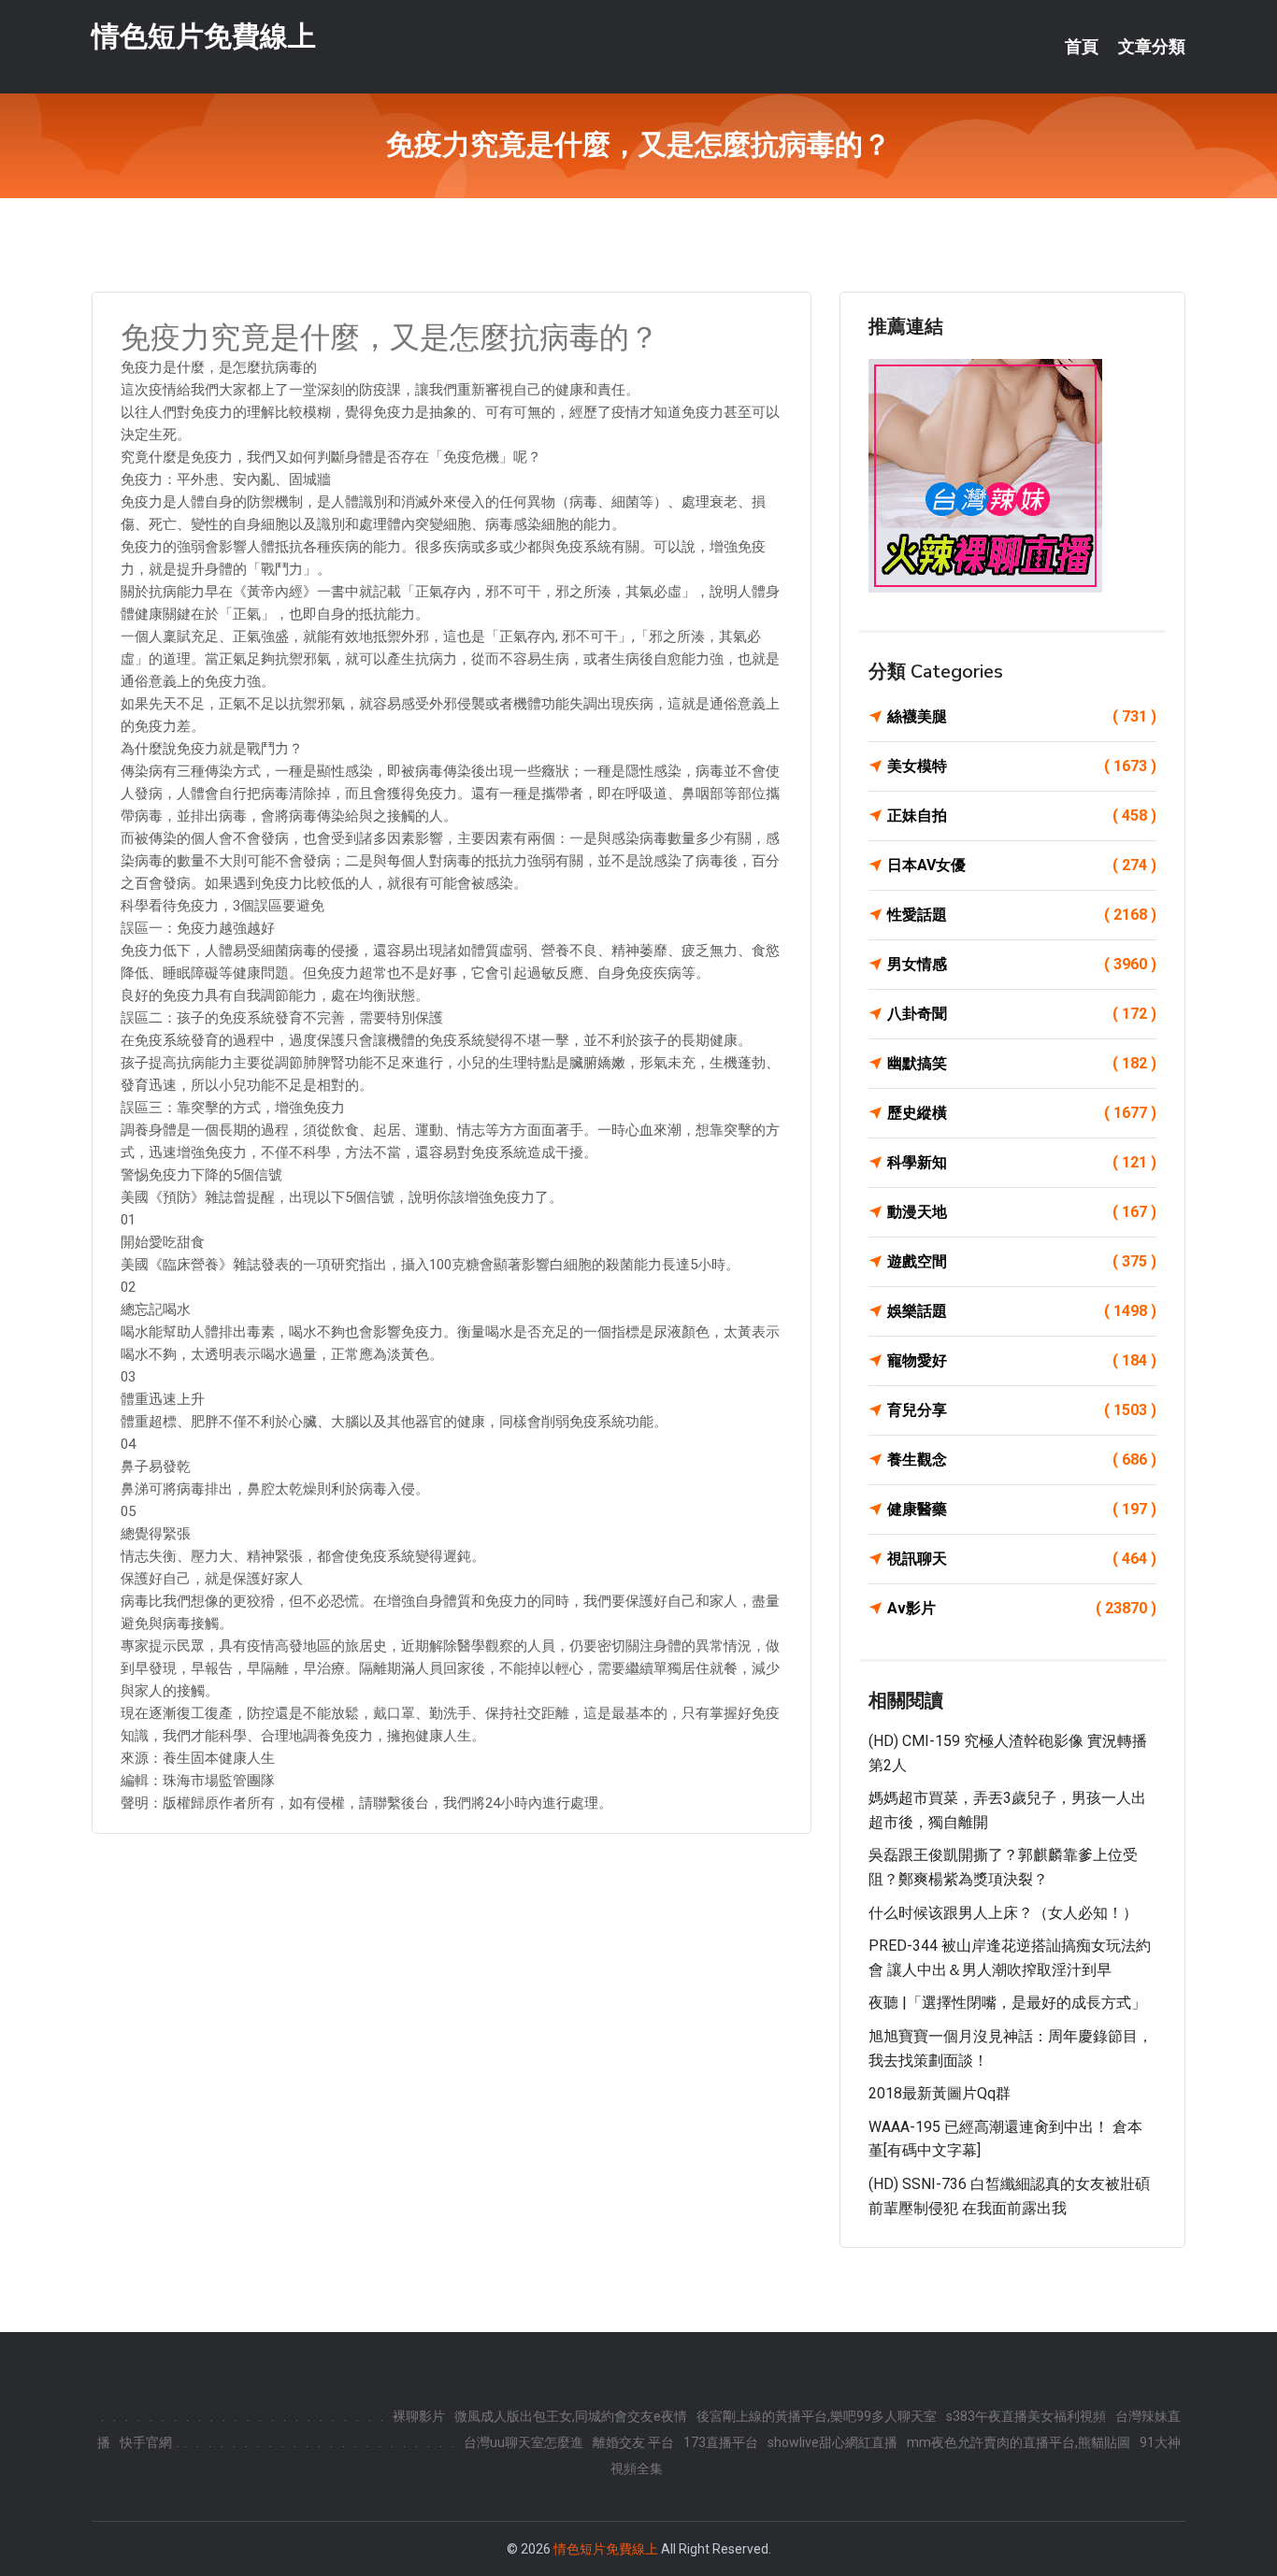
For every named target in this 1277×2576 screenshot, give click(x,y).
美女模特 (1022, 766)
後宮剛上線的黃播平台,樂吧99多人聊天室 (817, 2416)
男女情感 (1022, 964)
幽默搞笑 (1022, 1063)
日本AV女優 (1022, 865)
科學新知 (1022, 1162)
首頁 (1082, 47)
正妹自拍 (1022, 816)
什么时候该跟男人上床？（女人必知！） (1003, 1913)
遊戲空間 (1022, 1261)
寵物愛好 (1022, 1360)
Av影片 (1022, 1608)
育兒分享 (1022, 1410)
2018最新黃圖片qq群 (940, 2093)
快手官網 (146, 2442)
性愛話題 (1022, 915)
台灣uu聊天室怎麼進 (524, 2442)
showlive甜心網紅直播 (832, 2442)
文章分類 (1152, 47)
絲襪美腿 (1022, 716)
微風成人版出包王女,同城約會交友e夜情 (571, 2416)
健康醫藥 (1022, 1509)
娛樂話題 (1022, 1311)
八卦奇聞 (1022, 1014)
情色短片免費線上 (204, 36)
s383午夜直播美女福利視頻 (1026, 2416)
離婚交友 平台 (633, 2442)
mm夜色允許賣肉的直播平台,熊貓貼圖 (1019, 2442)
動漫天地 (1022, 1212)
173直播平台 (721, 2442)
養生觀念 (1022, 1460)
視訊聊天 (1022, 1559)
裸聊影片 (419, 2416)
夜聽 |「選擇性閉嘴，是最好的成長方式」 (1007, 2003)
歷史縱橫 (1022, 1113)
